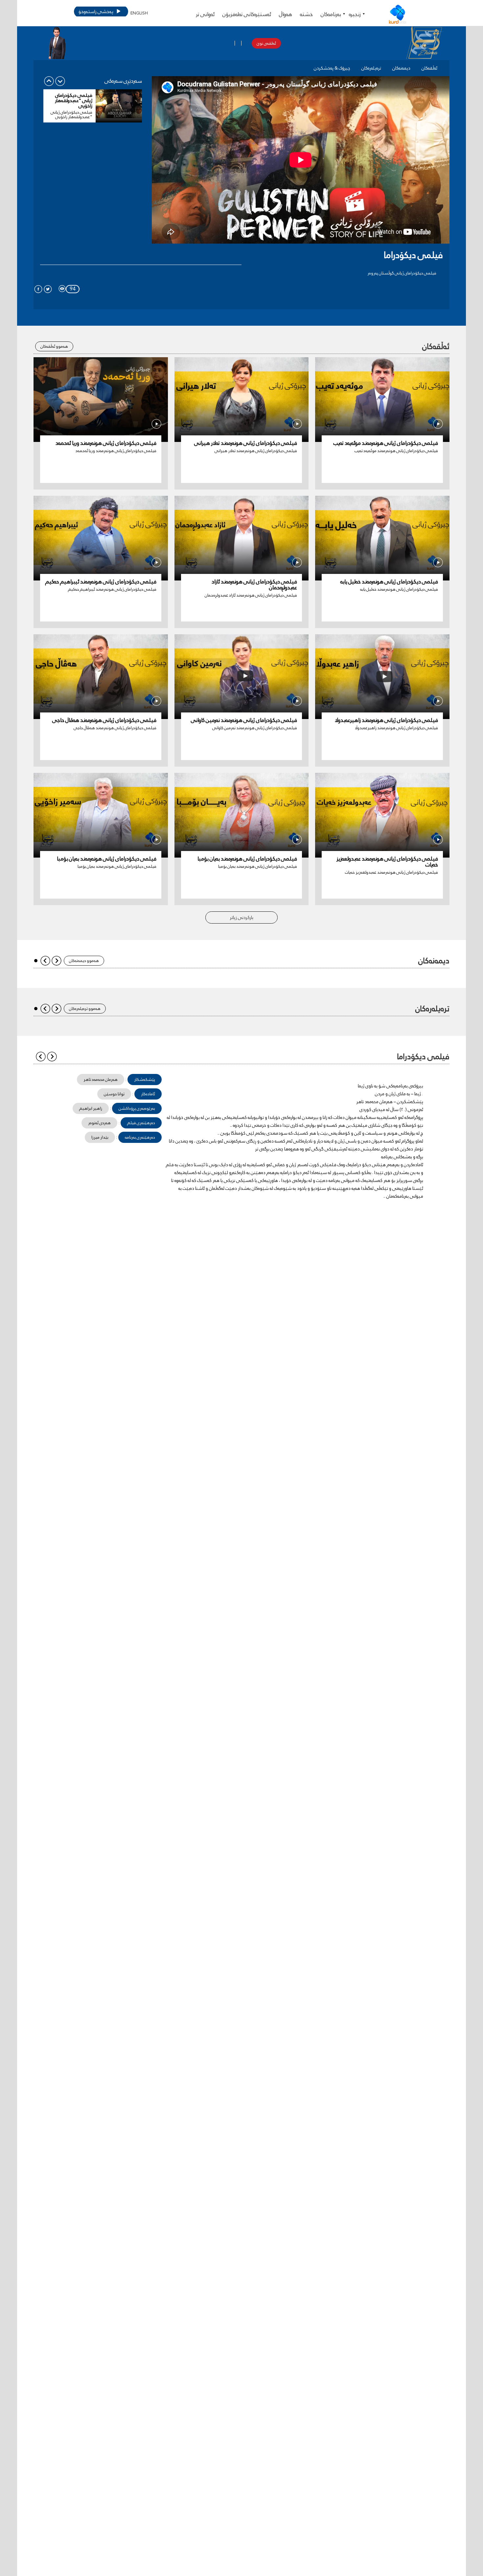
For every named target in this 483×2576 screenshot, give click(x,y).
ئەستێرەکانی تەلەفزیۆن (247, 14)
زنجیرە (355, 14)
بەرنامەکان (331, 14)
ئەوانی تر (205, 14)
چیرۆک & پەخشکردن (332, 68)
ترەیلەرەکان (371, 68)
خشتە (306, 14)
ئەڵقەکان (429, 68)
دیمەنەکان (401, 68)
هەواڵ (286, 14)
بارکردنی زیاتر (242, 917)
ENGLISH (139, 13)
